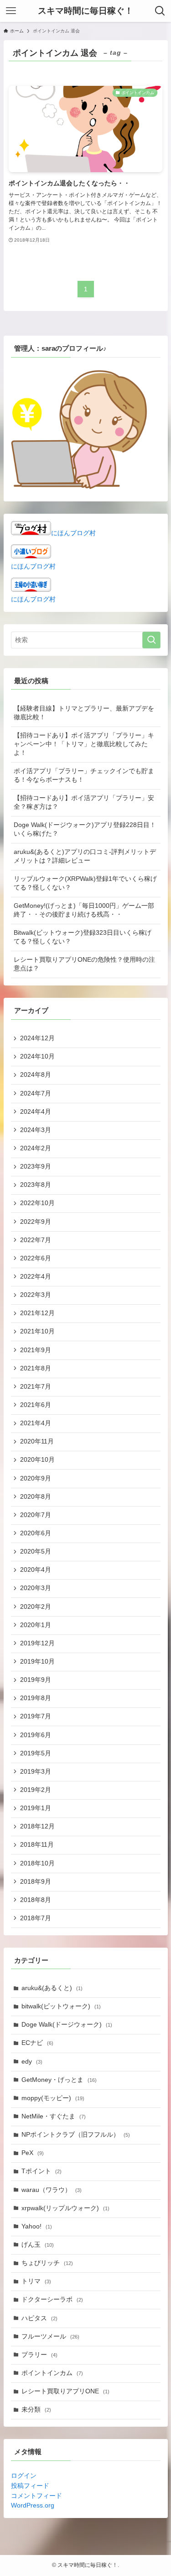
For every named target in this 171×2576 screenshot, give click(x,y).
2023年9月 (36, 1167)
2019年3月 (36, 1772)
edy (32, 2062)
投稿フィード (30, 2486)
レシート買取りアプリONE (65, 2391)
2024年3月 (36, 1130)
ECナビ (37, 2043)
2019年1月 (36, 1808)
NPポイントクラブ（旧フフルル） (76, 2135)
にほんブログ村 (73, 533)
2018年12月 (37, 1826)
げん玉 (38, 2245)
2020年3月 (36, 1588)
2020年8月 (36, 1497)
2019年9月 (36, 1680)
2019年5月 (36, 1753)
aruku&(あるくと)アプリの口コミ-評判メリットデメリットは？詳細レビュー (85, 856)
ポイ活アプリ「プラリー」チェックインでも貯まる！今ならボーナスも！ (84, 775)
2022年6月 (36, 1258)
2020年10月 (37, 1460)
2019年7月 (36, 1716)
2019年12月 (37, 1643)
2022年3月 (36, 1295)
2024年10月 (37, 1056)
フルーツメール (50, 2336)
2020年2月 (36, 1607)
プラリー (39, 2355)
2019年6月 (36, 1735)
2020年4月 (36, 1570)
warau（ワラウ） (52, 2190)
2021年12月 (37, 1313)
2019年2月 (36, 1790)
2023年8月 (36, 1185)
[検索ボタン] (160, 11)
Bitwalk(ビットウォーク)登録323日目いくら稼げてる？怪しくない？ (83, 937)
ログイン (24, 2476)
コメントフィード (36, 2496)
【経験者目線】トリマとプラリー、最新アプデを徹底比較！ (84, 713)
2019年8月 (36, 1698)
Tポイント (41, 2171)
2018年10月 (37, 1863)
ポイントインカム (52, 2373)
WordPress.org (33, 2505)
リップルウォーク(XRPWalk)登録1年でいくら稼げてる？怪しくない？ (85, 883)
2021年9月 (36, 1350)
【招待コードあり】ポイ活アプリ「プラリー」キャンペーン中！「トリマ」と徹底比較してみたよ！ (84, 744)
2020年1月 (36, 1625)
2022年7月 (36, 1240)
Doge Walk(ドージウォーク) (67, 2025)
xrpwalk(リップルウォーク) (65, 2208)
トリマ (36, 2281)
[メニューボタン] (11, 11)
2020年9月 (36, 1478)
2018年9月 (36, 1882)
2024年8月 (36, 1075)
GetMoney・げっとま (59, 2080)
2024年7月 (36, 1093)
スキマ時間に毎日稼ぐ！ (85, 11)
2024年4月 (36, 1112)
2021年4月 (36, 1423)
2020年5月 (36, 1551)
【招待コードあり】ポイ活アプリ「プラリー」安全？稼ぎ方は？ (84, 802)
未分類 (36, 2410)
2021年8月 (36, 1368)
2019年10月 (37, 1662)
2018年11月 (37, 1845)
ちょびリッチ (47, 2263)
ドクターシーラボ (52, 2299)
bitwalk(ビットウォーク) (61, 2006)
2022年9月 (36, 1222)
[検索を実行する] (151, 640)
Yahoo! (37, 2226)
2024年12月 (37, 1038)
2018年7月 (36, 1918)
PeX (33, 2153)
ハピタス (39, 2318)
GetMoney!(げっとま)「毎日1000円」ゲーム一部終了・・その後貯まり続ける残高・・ (84, 910)
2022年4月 (36, 1277)
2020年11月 (37, 1441)
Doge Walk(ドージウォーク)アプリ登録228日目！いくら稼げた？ (85, 829)
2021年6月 (36, 1405)
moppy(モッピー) (53, 2098)
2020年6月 (36, 1533)
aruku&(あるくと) (52, 1988)
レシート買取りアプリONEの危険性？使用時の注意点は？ (84, 964)
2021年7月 (36, 1387)
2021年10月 (37, 1331)
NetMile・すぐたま (54, 2116)
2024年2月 (36, 1148)
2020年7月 (36, 1515)
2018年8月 (36, 1900)
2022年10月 (37, 1203)
